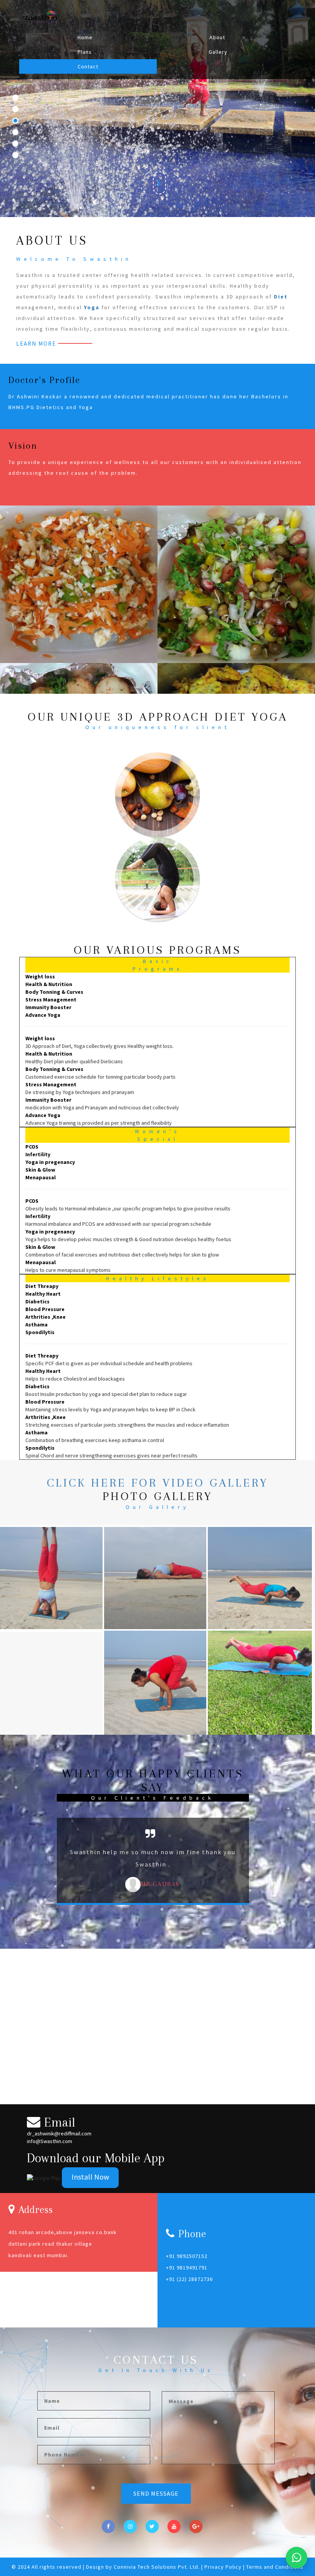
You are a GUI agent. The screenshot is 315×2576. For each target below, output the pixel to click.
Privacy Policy (224, 2567)
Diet (281, 297)
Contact (88, 66)
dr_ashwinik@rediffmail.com (59, 2133)
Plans (85, 52)
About (217, 37)
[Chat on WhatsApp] (297, 2558)
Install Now (90, 2177)
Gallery (218, 52)
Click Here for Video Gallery (157, 1483)
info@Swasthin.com (50, 2141)
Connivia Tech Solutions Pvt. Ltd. (157, 2567)
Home (85, 37)
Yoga (92, 307)
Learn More (36, 344)
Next (266, 1878)
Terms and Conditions (275, 2567)
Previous (41, 1878)
